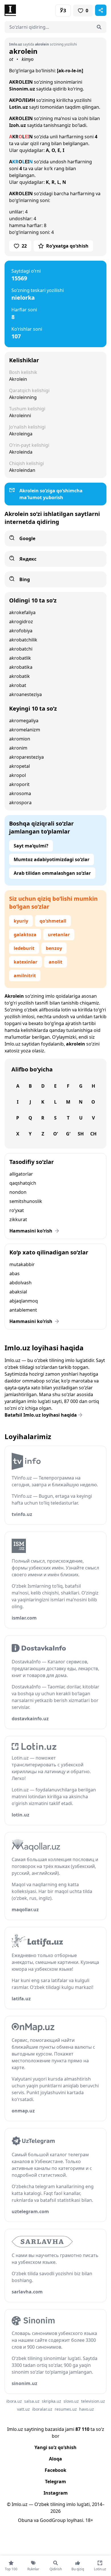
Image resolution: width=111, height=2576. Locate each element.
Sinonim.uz (22, 89)
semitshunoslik (26, 1201)
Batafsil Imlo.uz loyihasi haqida (41, 1415)
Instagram (56, 2493)
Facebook (55, 2470)
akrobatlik (20, 658)
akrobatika (21, 667)
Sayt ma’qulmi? (31, 846)
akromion (20, 739)
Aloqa (55, 2459)
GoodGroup (53, 2520)
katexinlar (25, 962)
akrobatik (19, 676)
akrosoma (20, 793)
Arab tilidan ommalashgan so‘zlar (52, 873)
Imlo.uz (13, 1044)
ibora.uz (14, 2401)
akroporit (19, 784)
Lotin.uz (18, 107)
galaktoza (25, 935)
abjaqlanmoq (24, 1301)
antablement (23, 1310)
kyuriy (21, 921)
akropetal (19, 766)
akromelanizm (25, 730)
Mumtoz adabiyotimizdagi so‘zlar (52, 859)
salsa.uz (32, 2401)
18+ (89, 2520)
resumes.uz (66, 2409)
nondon (18, 1192)
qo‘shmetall (53, 921)
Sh (81, 1134)
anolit (55, 962)
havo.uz (87, 2409)
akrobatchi (21, 649)
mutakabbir (22, 1264)
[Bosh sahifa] (30, 10)
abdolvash (20, 1283)
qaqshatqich (23, 1183)
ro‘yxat (17, 1210)
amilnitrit (25, 976)
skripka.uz (52, 2401)
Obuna (25, 2520)
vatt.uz (23, 2409)
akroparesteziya (26, 757)
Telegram (55, 2482)
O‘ (55, 1134)
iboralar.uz (42, 2409)
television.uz (93, 2401)
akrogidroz (21, 622)
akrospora (20, 803)
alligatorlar (21, 1174)
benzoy (54, 948)
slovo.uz (71, 2401)
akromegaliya (24, 721)
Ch (93, 1134)
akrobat (18, 685)
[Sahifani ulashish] (101, 10)
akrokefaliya (22, 612)
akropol (18, 775)
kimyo (28, 59)
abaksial (18, 1292)
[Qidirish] (99, 27)
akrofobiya (21, 631)
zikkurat (18, 1219)
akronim (18, 748)
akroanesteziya (25, 694)
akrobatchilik (23, 640)
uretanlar (59, 935)
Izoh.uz (18, 125)
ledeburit (24, 948)
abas (15, 1273)
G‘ (68, 1134)
